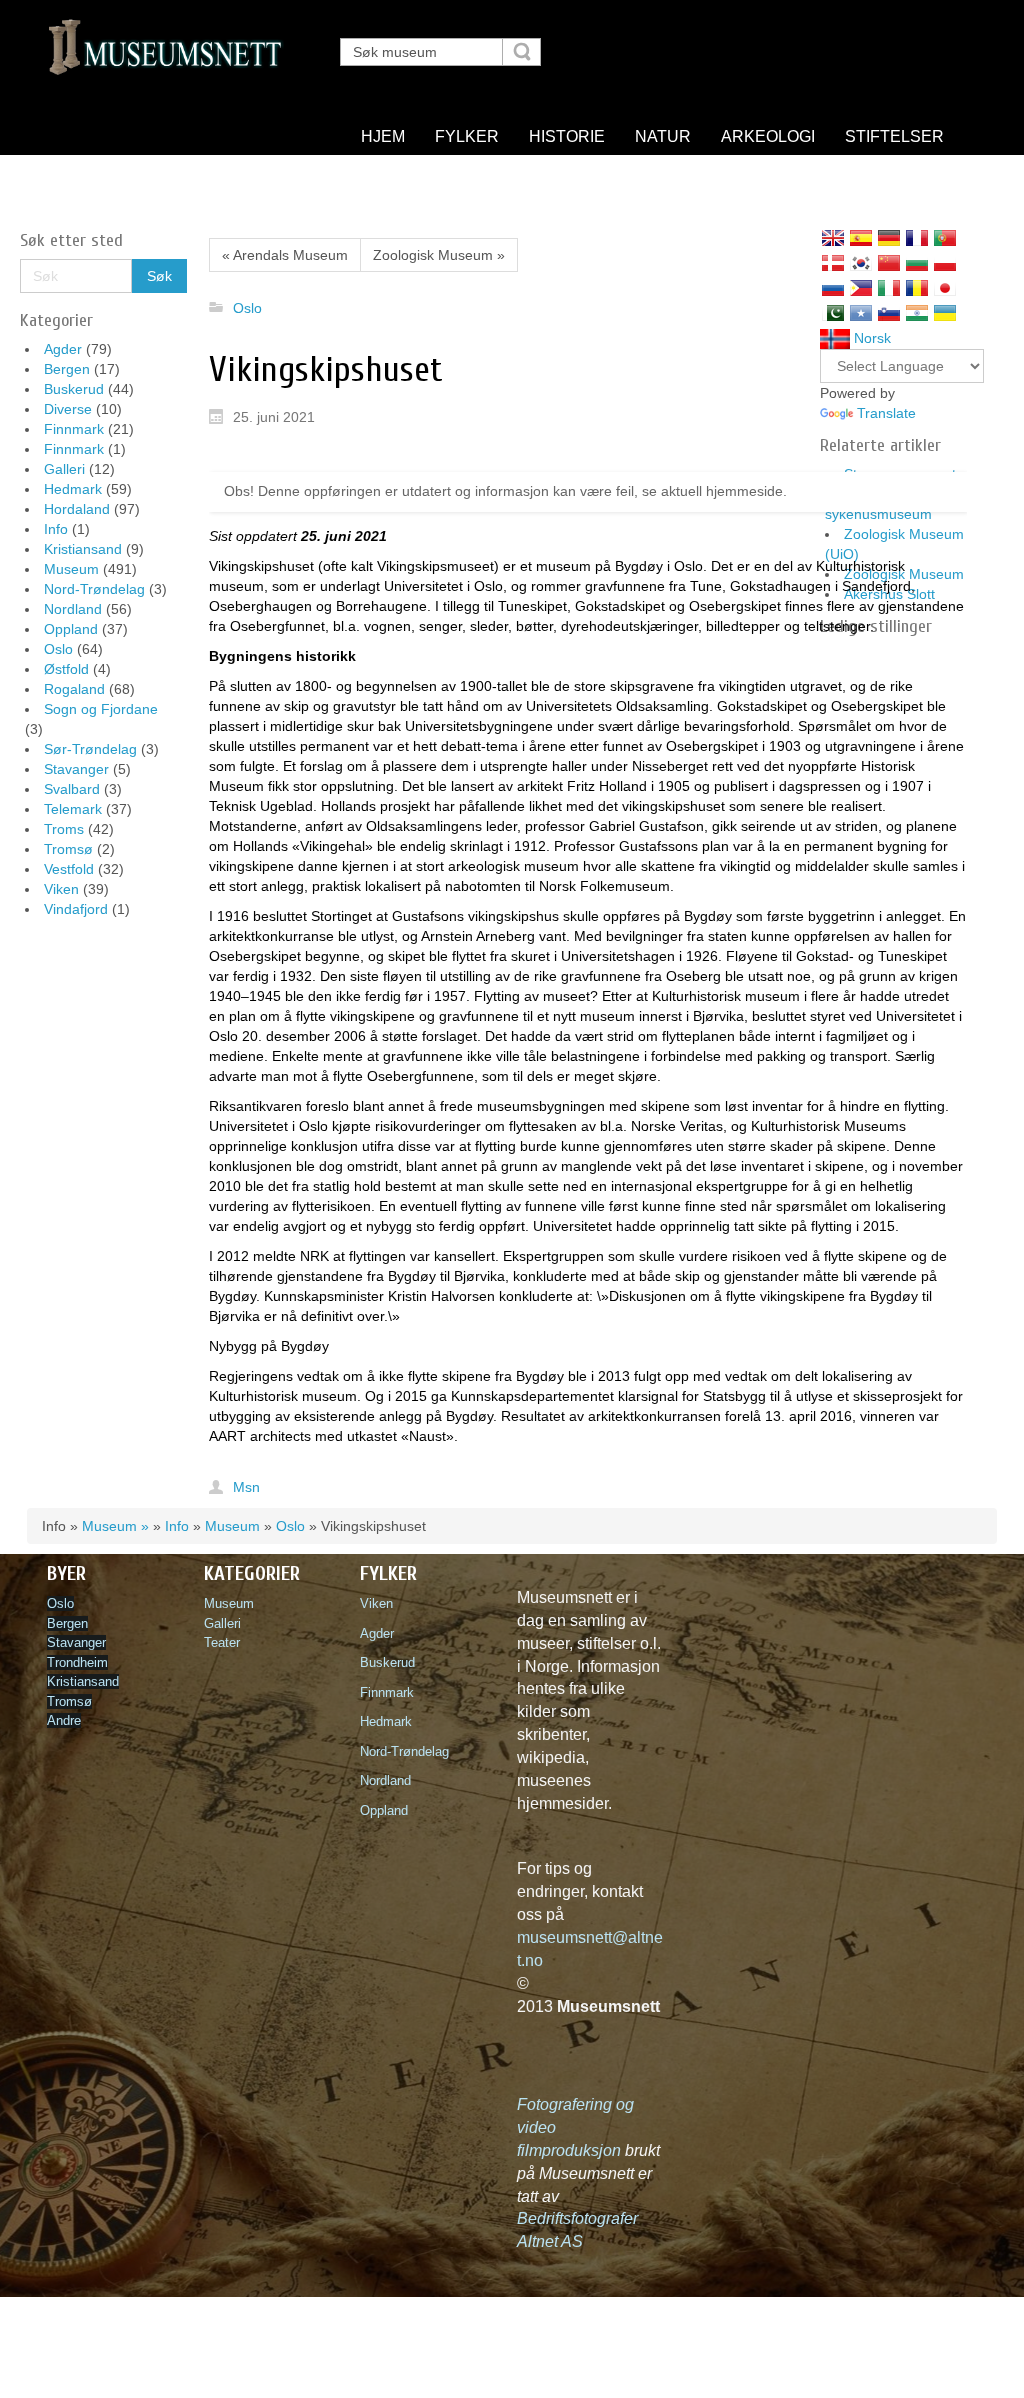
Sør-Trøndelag (90, 749)
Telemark (73, 809)
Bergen (67, 369)
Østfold (66, 669)
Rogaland (74, 689)
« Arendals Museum (285, 255)
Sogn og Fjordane (101, 709)
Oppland (71, 629)
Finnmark (74, 429)
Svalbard (72, 789)
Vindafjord (76, 909)
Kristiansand (83, 549)
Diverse (68, 409)
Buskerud (74, 389)
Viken (61, 889)
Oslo (58, 649)
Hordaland (77, 509)
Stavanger (76, 769)
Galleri (64, 469)
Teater (222, 1642)
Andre (64, 1720)
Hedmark (73, 489)
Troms (64, 829)
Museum (71, 569)
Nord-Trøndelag (94, 589)
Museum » (115, 1526)
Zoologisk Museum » (439, 255)
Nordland (73, 609)
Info (56, 529)
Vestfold (69, 869)
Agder (63, 349)
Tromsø (68, 849)
